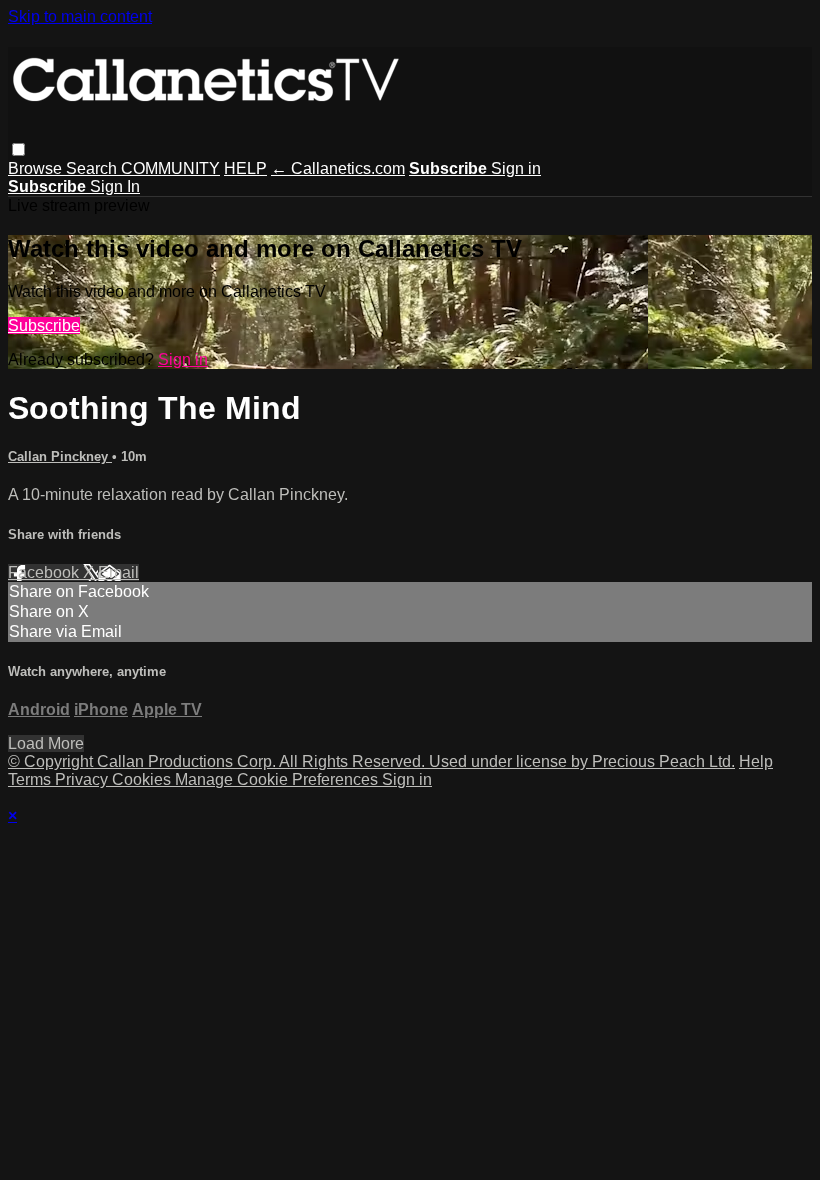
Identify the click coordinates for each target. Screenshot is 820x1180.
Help (756, 761)
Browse (37, 168)
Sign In (115, 186)
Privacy (83, 779)
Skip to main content (80, 16)
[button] (18, 149)
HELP (245, 168)
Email (118, 572)
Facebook (45, 572)
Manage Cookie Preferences (278, 779)
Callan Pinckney (60, 456)
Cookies (143, 779)
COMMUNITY (170, 168)
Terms (31, 779)
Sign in (516, 168)
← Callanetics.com (338, 168)
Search (93, 168)
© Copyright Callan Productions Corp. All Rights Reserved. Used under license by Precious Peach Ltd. (371, 761)
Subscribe (44, 325)
